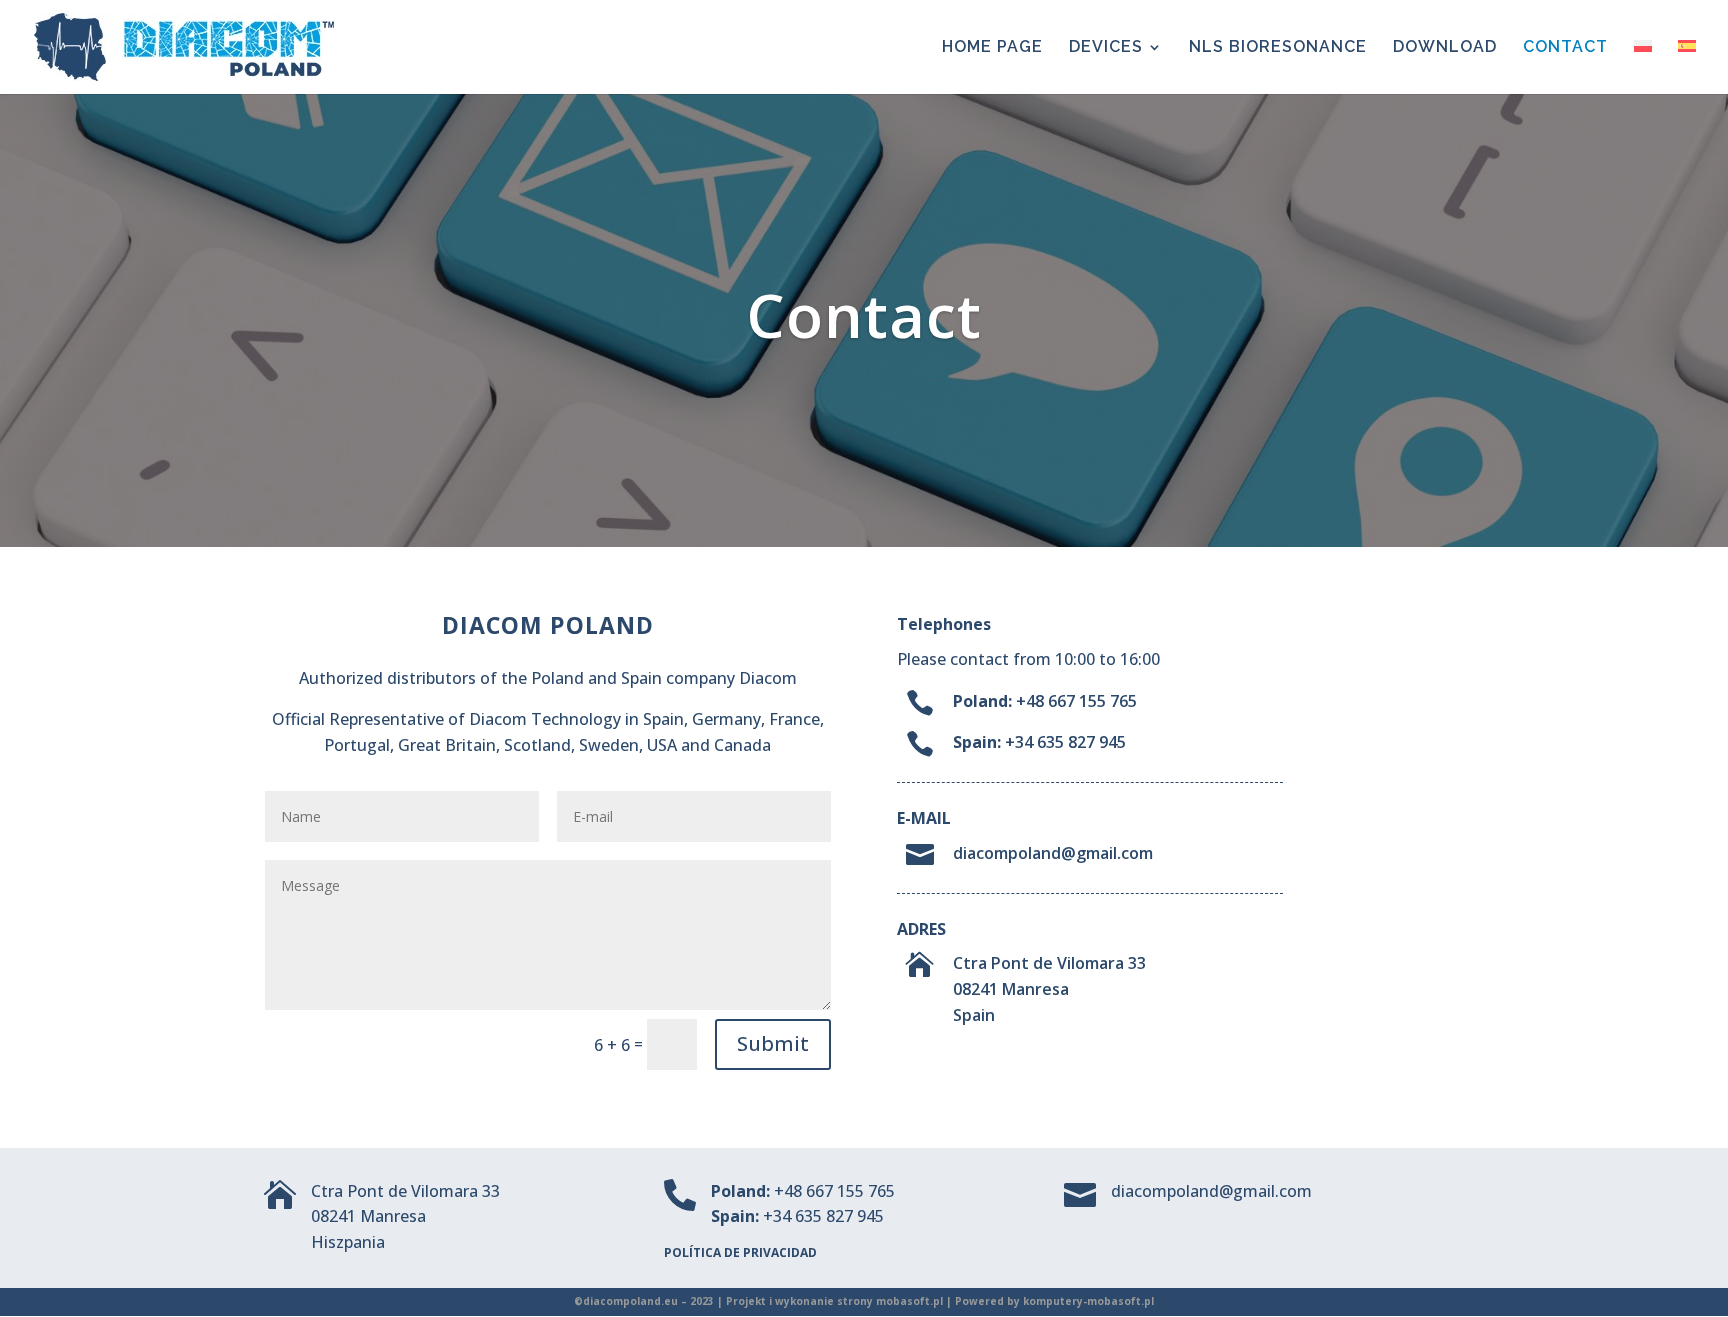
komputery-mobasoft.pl (1088, 1301)
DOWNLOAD (1445, 48)
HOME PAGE (992, 48)
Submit (773, 1043)
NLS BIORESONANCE (1278, 48)
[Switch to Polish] (1643, 67)
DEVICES (1106, 48)
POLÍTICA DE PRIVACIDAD (740, 1252)
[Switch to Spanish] (1687, 67)
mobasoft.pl (909, 1301)
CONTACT (1565, 48)
